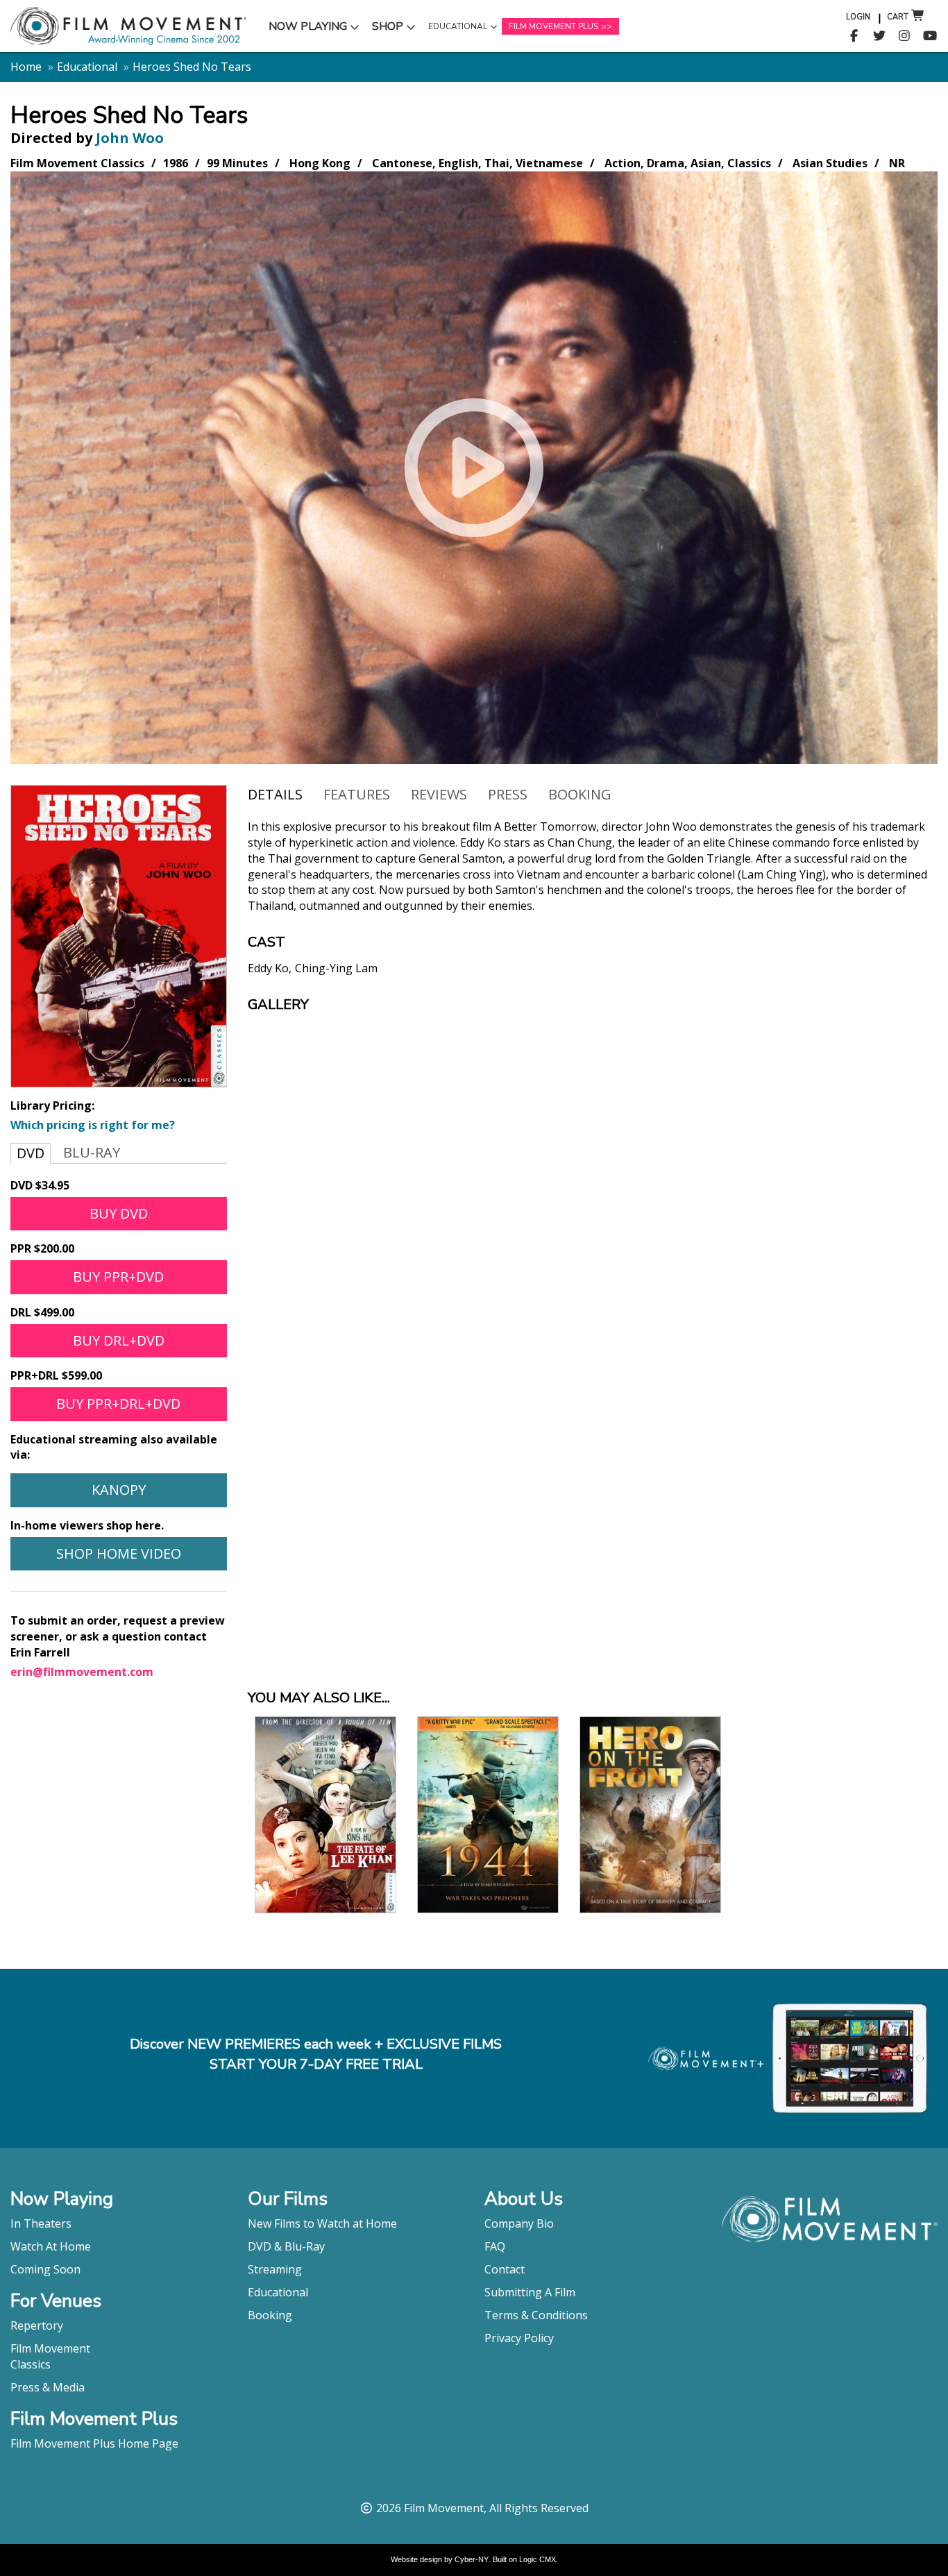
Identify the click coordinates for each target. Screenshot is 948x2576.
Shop (396, 29)
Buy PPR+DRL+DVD (118, 1404)
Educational (457, 30)
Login (858, 17)
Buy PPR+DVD (118, 1277)
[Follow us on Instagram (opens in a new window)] (905, 36)
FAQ (495, 2246)
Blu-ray (92, 1152)
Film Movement (50, 2348)
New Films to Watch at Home (322, 2223)
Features (357, 794)
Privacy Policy (519, 2338)
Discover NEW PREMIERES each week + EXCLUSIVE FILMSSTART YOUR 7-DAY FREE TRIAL (316, 2054)
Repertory (37, 2325)
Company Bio (519, 2223)
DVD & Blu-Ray (286, 2246)
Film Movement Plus (553, 26)
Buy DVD (119, 1213)
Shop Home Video (119, 1553)
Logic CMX (538, 2559)
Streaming (275, 2269)
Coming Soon (45, 2269)
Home (26, 67)
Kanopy (119, 1490)
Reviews (439, 794)
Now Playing (307, 29)
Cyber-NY (472, 2559)
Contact (505, 2269)
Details (275, 794)
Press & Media (48, 2387)
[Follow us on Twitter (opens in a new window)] (880, 36)
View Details (325, 1861)
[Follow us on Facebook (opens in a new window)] (854, 36)
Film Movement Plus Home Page (94, 2443)
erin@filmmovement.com (82, 1672)
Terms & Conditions (536, 2315)
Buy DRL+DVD (119, 1340)
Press (508, 794)
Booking (580, 794)
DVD (31, 1153)
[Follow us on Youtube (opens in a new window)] (930, 36)
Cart (898, 17)
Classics (31, 2364)
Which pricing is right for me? (93, 1125)
